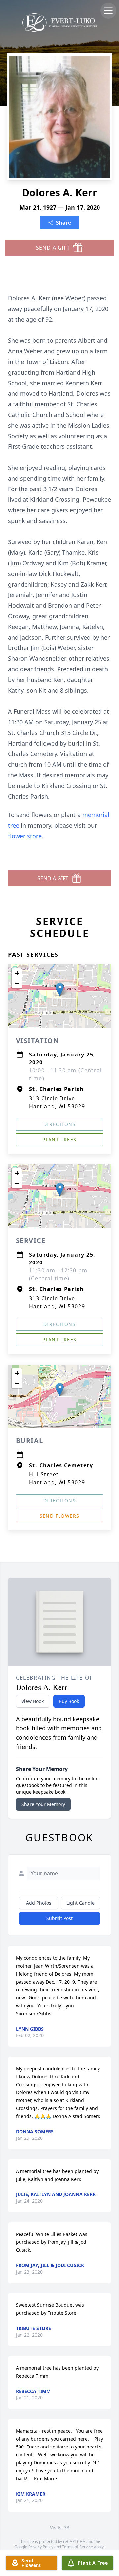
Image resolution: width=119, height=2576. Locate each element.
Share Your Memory (43, 1804)
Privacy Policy (41, 2547)
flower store (25, 836)
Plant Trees (59, 1139)
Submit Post (59, 1918)
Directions (59, 1124)
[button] (60, 989)
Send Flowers (60, 1516)
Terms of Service (78, 2547)
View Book (33, 1701)
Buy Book (69, 1701)
